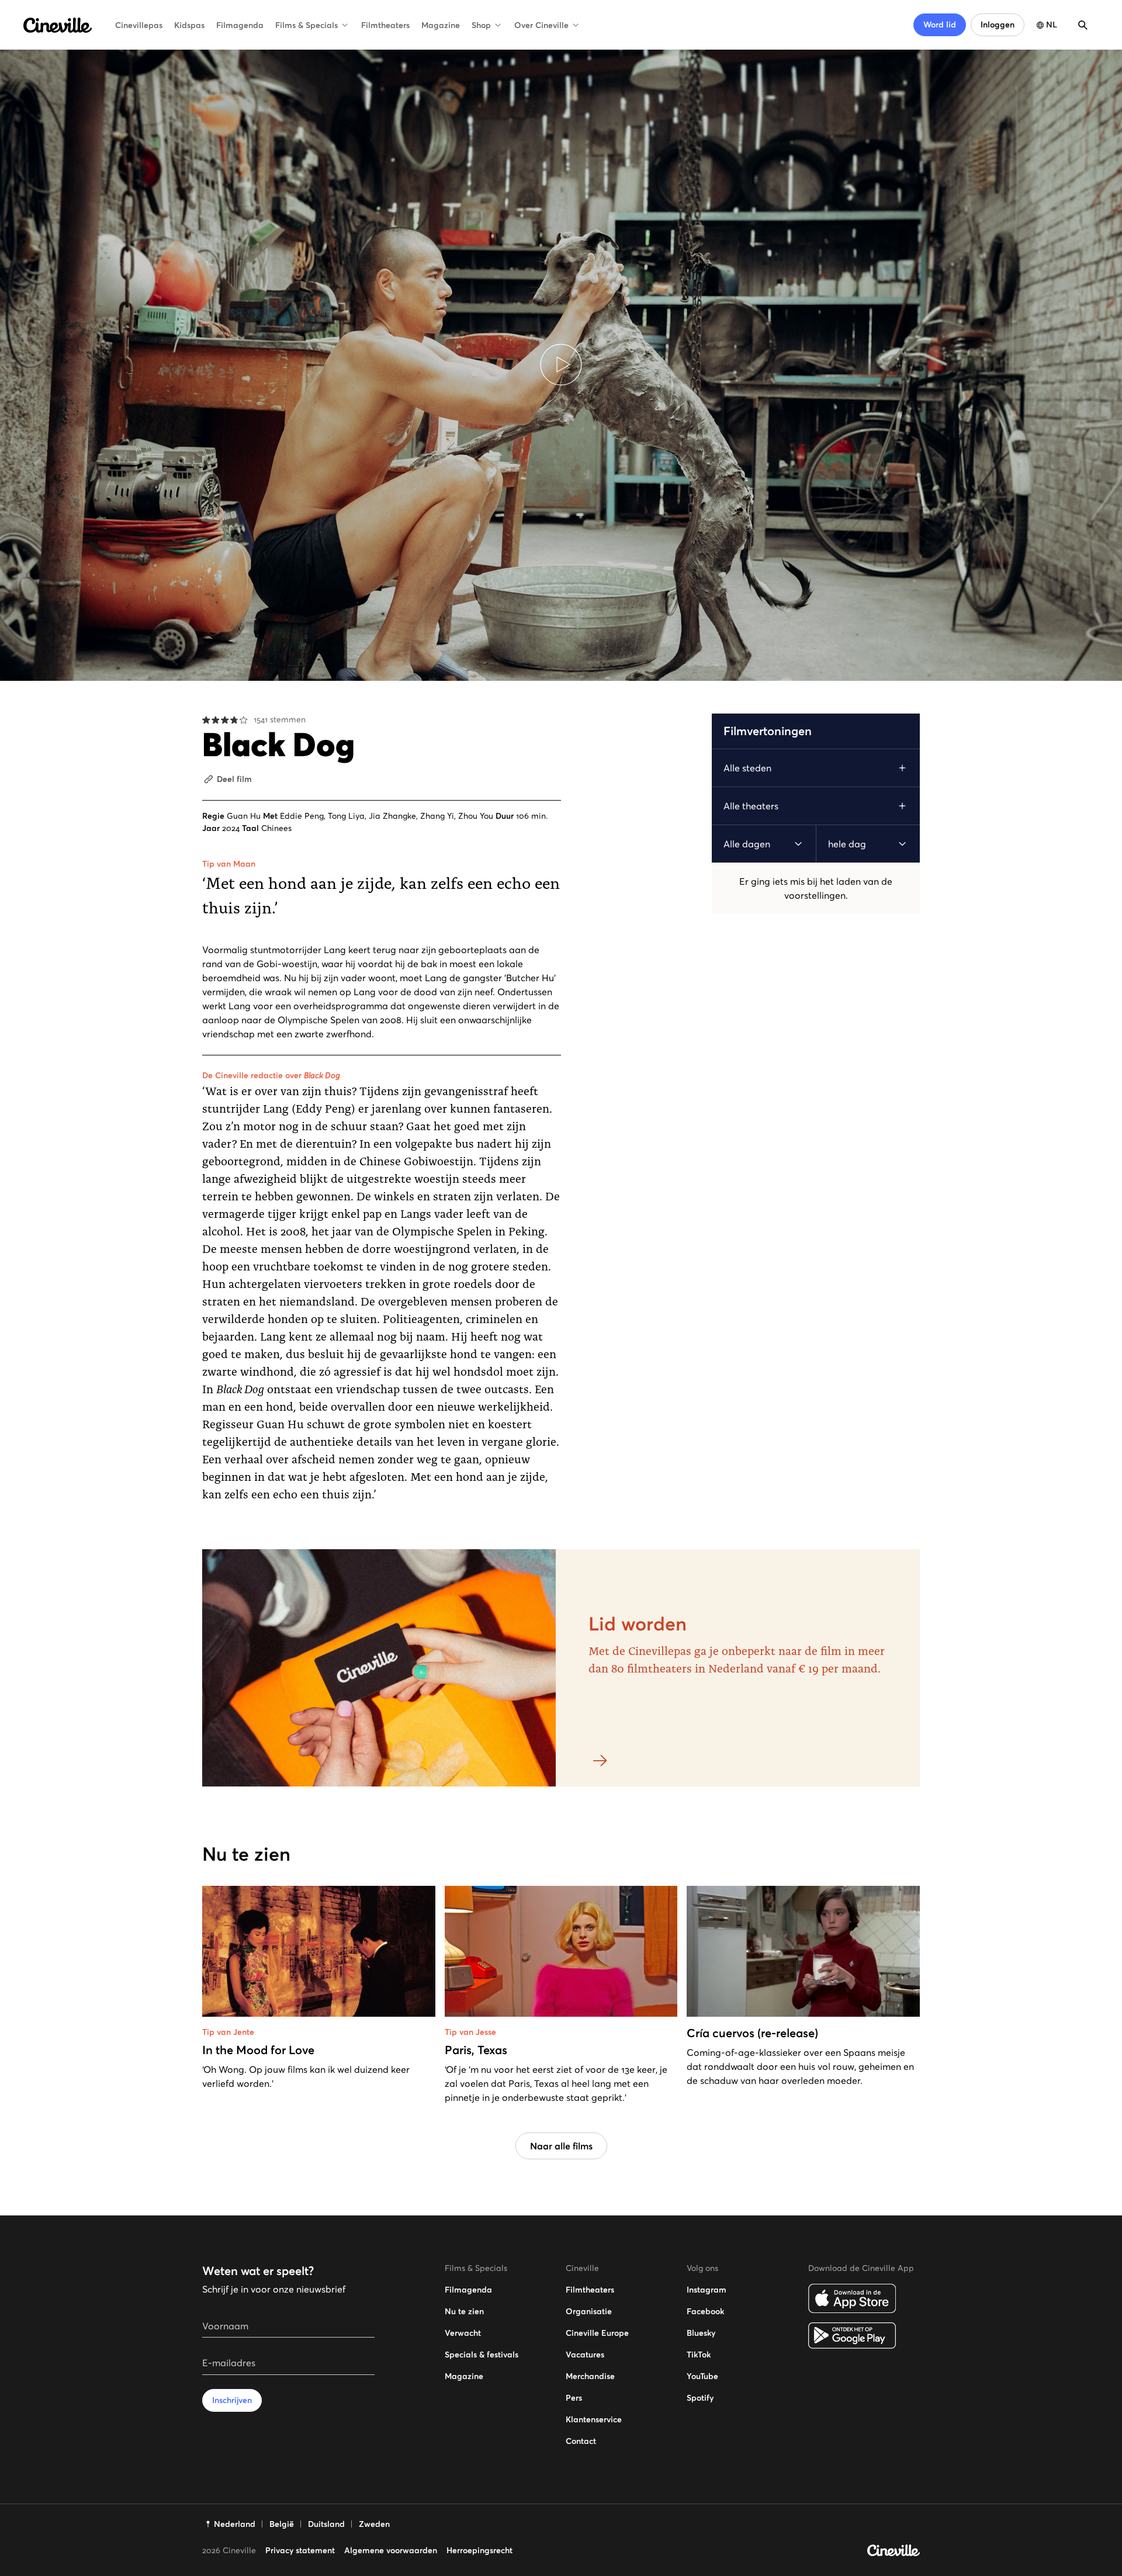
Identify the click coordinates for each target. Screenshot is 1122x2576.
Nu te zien (464, 2311)
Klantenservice (594, 2419)
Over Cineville (541, 25)
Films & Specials (307, 25)
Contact (581, 2441)
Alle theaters (751, 806)
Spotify (700, 2398)
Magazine (441, 25)
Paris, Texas (476, 2050)
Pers (574, 2398)
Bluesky (701, 2333)
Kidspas (189, 25)
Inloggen (998, 25)
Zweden (374, 2524)
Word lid (940, 25)
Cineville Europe (597, 2333)
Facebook (705, 2311)
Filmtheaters (385, 25)
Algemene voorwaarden (391, 2550)
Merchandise (590, 2376)
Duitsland (326, 2524)
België (282, 2524)
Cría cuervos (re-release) (752, 2033)
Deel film (234, 779)
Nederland (235, 2524)
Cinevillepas (139, 25)
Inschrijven (232, 2400)
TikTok (699, 2355)
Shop (481, 25)
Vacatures (585, 2355)
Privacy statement (300, 2550)
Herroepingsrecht (479, 2550)
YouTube (702, 2376)
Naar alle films (561, 2146)
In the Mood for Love (258, 2050)
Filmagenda (240, 25)
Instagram (707, 2290)
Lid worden (638, 1624)
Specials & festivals (482, 2355)
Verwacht (463, 2333)
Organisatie (589, 2311)
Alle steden (747, 768)
